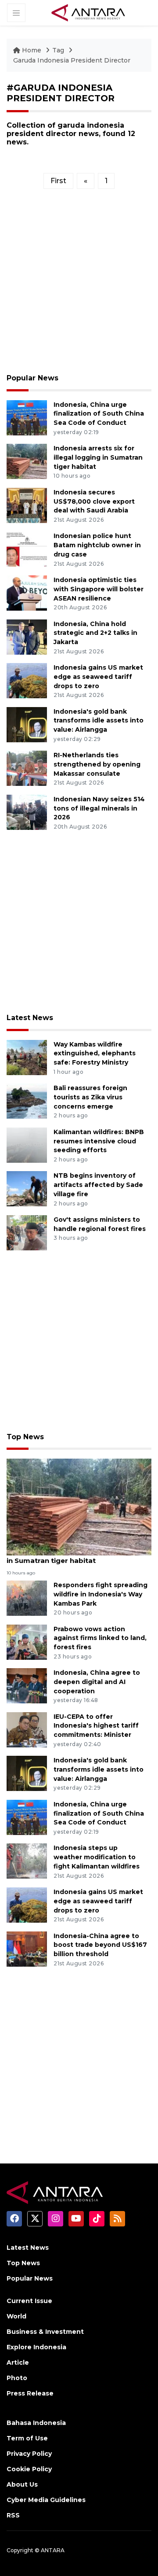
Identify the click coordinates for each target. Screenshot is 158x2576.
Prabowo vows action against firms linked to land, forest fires (100, 1638)
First (58, 181)
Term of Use (27, 2438)
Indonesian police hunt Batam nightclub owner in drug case (97, 545)
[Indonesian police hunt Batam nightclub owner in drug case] (27, 549)
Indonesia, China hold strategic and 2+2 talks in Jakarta (95, 633)
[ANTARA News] (88, 12)
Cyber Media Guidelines (46, 2500)
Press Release (30, 2393)
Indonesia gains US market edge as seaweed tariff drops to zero (98, 677)
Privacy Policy (29, 2454)
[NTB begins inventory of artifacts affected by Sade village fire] (27, 1188)
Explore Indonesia (36, 2347)
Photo (17, 2378)
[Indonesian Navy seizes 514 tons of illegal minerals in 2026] (27, 812)
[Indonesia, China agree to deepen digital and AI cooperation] (27, 1685)
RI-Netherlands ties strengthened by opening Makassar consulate (97, 764)
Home (32, 50)
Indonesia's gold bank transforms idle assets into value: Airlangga (99, 721)
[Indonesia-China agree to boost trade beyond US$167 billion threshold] (27, 1948)
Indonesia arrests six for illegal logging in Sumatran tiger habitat (98, 457)
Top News (25, 1437)
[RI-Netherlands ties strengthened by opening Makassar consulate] (27, 768)
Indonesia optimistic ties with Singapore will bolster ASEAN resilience (99, 589)
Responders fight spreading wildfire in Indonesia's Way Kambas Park (101, 1594)
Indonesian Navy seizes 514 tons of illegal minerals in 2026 (99, 808)
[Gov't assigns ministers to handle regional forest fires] (27, 1232)
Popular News (32, 378)
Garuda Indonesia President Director (72, 60)
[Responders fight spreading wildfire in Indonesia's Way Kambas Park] (27, 1598)
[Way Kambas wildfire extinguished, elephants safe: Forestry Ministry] (27, 1057)
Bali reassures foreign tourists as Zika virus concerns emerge (90, 1097)
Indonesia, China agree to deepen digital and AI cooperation (97, 1682)
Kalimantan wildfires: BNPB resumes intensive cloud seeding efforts (99, 1141)
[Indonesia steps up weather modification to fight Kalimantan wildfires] (27, 1861)
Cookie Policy (29, 2469)
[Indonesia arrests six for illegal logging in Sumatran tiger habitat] (27, 461)
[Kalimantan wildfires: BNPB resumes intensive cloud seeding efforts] (27, 1144)
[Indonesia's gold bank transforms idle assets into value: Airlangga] (27, 724)
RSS (13, 2515)
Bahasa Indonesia (36, 2423)
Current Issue (29, 2301)
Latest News (30, 1018)
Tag (58, 50)
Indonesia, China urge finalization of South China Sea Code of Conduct (99, 414)
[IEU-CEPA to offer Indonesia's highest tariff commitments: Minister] (27, 1729)
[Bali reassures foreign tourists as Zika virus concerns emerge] (27, 1100)
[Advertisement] (79, 284)
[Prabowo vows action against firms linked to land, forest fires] (27, 1642)
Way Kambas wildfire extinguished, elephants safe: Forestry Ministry (95, 1054)
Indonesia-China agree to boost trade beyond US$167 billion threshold (100, 1945)
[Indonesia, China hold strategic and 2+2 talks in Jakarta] (27, 636)
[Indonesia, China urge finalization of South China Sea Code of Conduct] (27, 417)
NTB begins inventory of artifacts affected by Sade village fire (98, 1185)
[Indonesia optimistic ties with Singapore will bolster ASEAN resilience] (27, 592)
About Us (22, 2484)
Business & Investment (45, 2332)
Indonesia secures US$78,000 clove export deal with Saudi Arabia (94, 501)
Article (18, 2362)
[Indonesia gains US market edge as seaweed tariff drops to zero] (27, 680)
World (16, 2316)
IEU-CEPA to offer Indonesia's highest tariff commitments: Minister (96, 1726)
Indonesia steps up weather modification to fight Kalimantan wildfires (97, 1857)
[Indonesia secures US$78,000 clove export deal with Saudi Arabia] (27, 505)
